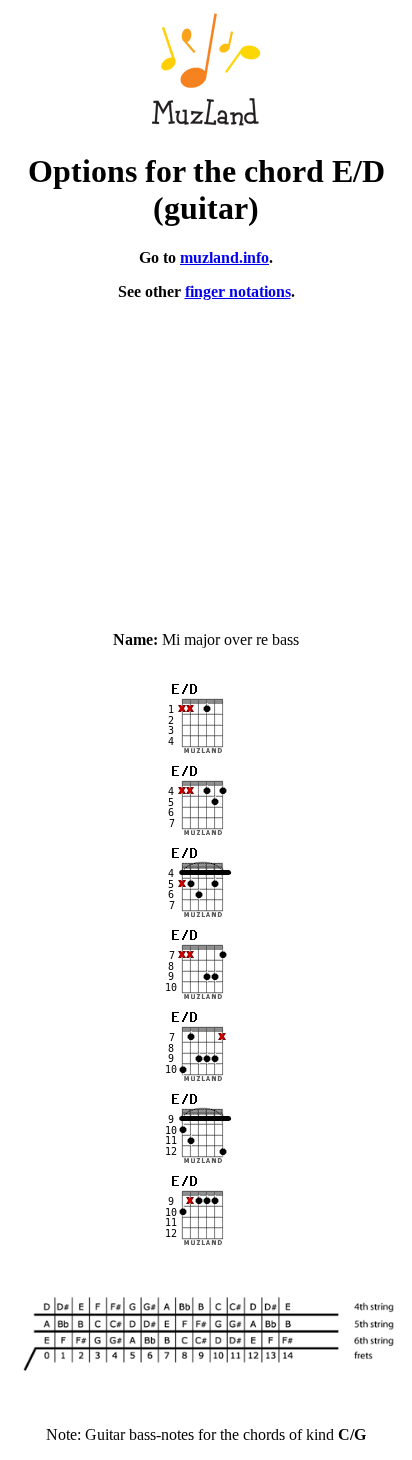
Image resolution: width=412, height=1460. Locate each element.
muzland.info (224, 257)
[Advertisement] (206, 457)
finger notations (238, 291)
